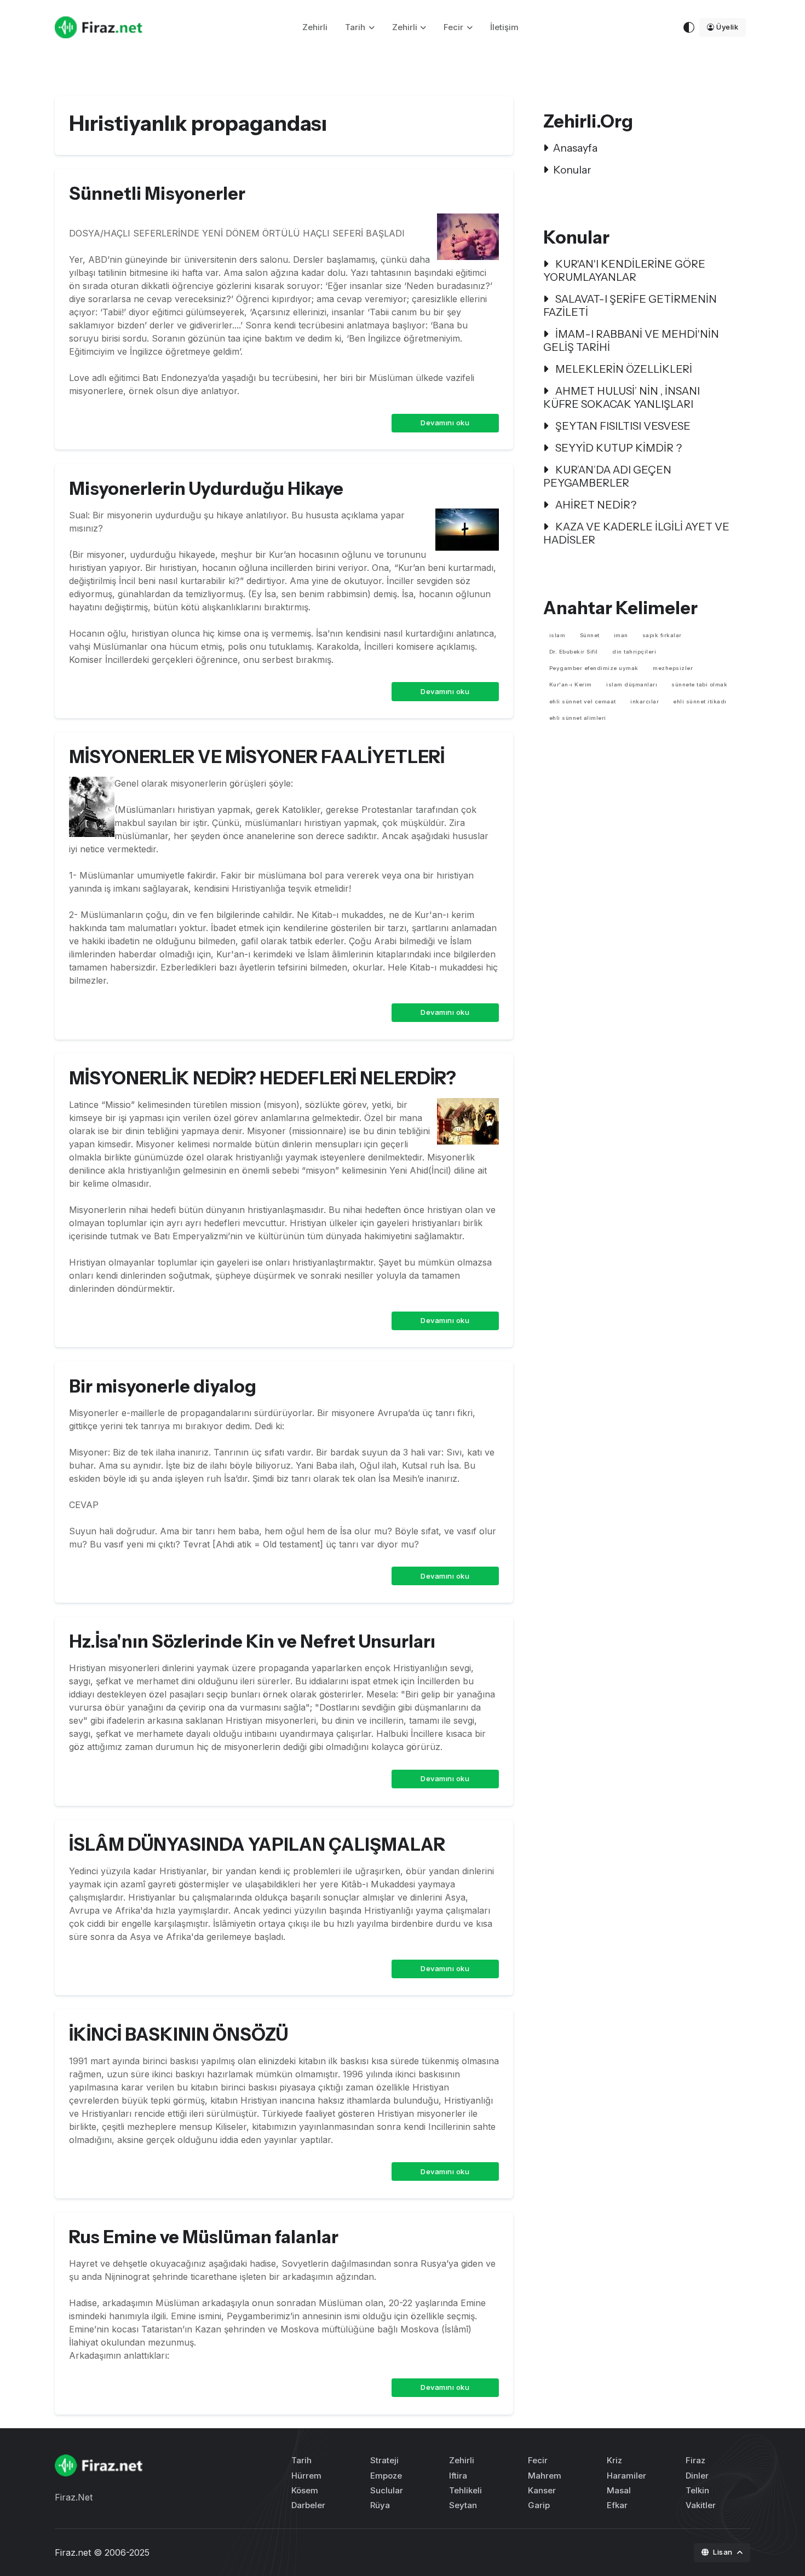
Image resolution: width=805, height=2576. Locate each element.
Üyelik (727, 27)
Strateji (384, 2460)
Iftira (458, 2476)
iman (621, 635)
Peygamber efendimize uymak (594, 668)
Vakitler (701, 2505)
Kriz (614, 2460)
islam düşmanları (632, 685)
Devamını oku (445, 423)
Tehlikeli (465, 2490)
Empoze (386, 2476)
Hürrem (306, 2476)
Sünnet (590, 635)
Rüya (380, 2505)
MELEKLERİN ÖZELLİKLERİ (623, 369)
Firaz (695, 2460)
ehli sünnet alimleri (578, 718)
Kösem (305, 2490)
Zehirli (315, 27)
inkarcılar (645, 701)
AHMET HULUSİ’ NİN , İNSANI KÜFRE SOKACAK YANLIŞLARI (622, 397)
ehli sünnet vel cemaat (583, 701)
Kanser (542, 2490)
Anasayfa (575, 148)
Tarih (355, 27)
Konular (572, 170)
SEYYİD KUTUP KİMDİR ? (617, 448)
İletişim (504, 27)
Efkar (617, 2505)
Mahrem (545, 2476)
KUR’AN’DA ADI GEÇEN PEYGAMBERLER (607, 476)
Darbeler (308, 2505)
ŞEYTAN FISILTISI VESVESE (622, 426)
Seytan (463, 2505)
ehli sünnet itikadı (700, 701)
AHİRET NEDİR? (595, 505)
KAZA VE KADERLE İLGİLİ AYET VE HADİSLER (636, 533)
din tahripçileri (634, 652)
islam (557, 635)
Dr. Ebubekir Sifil (574, 652)
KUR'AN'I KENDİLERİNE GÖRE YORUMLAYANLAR (624, 270)
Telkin (697, 2490)
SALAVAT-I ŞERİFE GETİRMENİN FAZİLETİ (630, 305)
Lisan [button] (724, 2552)
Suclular (387, 2490)
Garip (539, 2505)
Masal (619, 2490)
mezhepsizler (673, 668)
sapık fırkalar (662, 635)
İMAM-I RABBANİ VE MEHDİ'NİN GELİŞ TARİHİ (631, 340)
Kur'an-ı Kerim (571, 685)
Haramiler (626, 2476)
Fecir (453, 27)
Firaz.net (73, 2552)
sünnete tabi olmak (699, 685)
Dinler (697, 2476)
